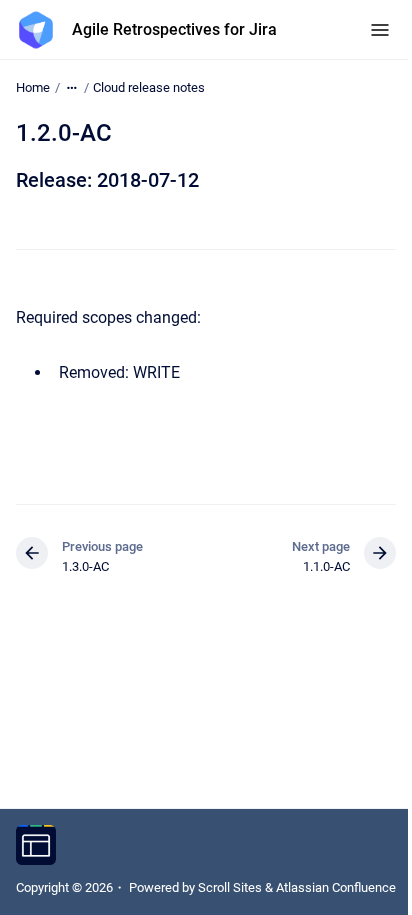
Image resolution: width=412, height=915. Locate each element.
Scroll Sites (230, 887)
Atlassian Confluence (336, 887)
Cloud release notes (149, 87)
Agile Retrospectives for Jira (174, 29)
